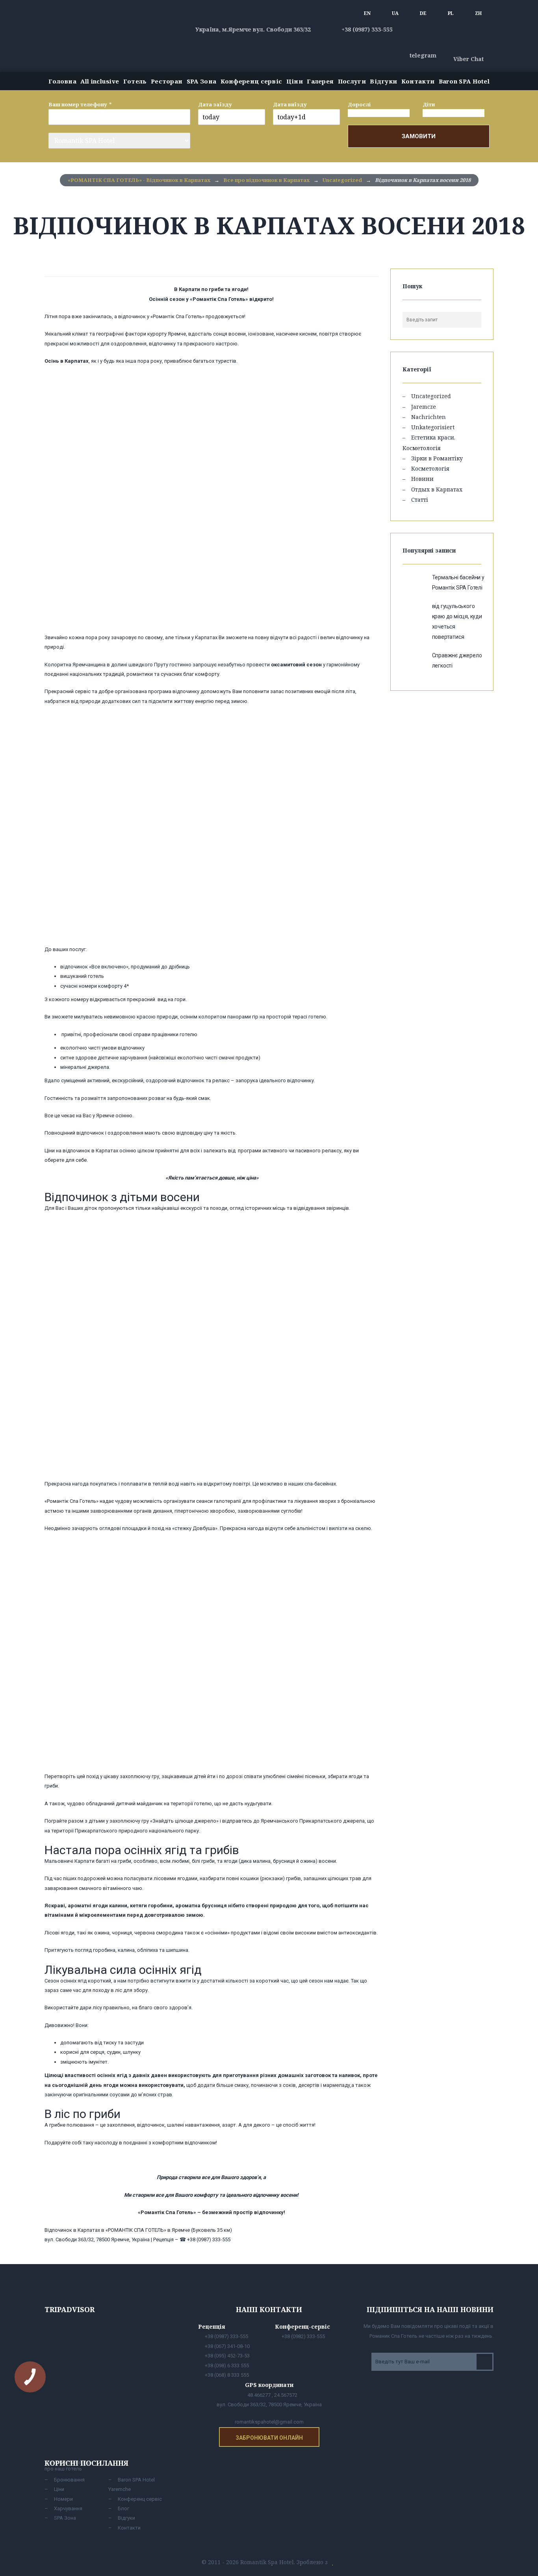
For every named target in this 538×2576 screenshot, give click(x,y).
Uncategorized (431, 396)
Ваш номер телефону (78, 104)
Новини (422, 479)
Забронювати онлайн (269, 2438)
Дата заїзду (215, 104)
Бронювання (69, 2480)
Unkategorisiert (433, 427)
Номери (63, 2499)
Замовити (419, 136)
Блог (123, 2508)
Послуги (352, 81)
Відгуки (383, 81)
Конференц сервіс (251, 81)
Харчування (68, 2508)
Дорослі (359, 104)
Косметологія (430, 468)
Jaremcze (424, 407)
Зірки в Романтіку (437, 458)
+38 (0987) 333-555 (366, 29)
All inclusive (100, 81)
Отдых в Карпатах (437, 489)
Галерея (320, 81)
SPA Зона (201, 81)
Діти (429, 104)
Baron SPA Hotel (464, 81)
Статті (420, 500)
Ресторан (167, 81)
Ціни (295, 81)
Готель (135, 81)
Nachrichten (429, 417)
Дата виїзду (290, 104)
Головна (62, 81)
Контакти (418, 81)
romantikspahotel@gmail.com (269, 2422)
